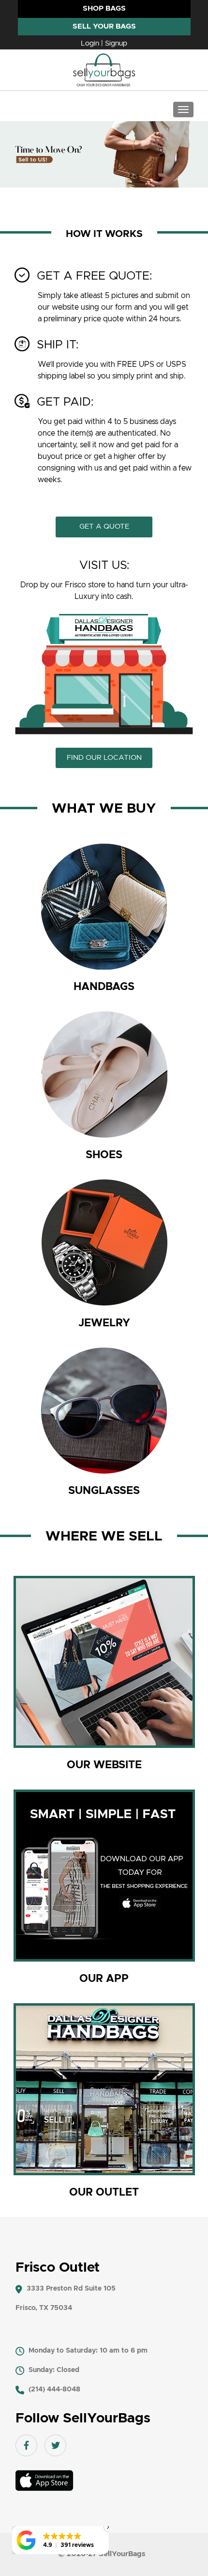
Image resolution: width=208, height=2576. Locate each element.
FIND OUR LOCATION (104, 758)
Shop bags (104, 8)
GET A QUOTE (104, 526)
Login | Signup (104, 43)
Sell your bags (104, 26)
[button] (60, 2540)
